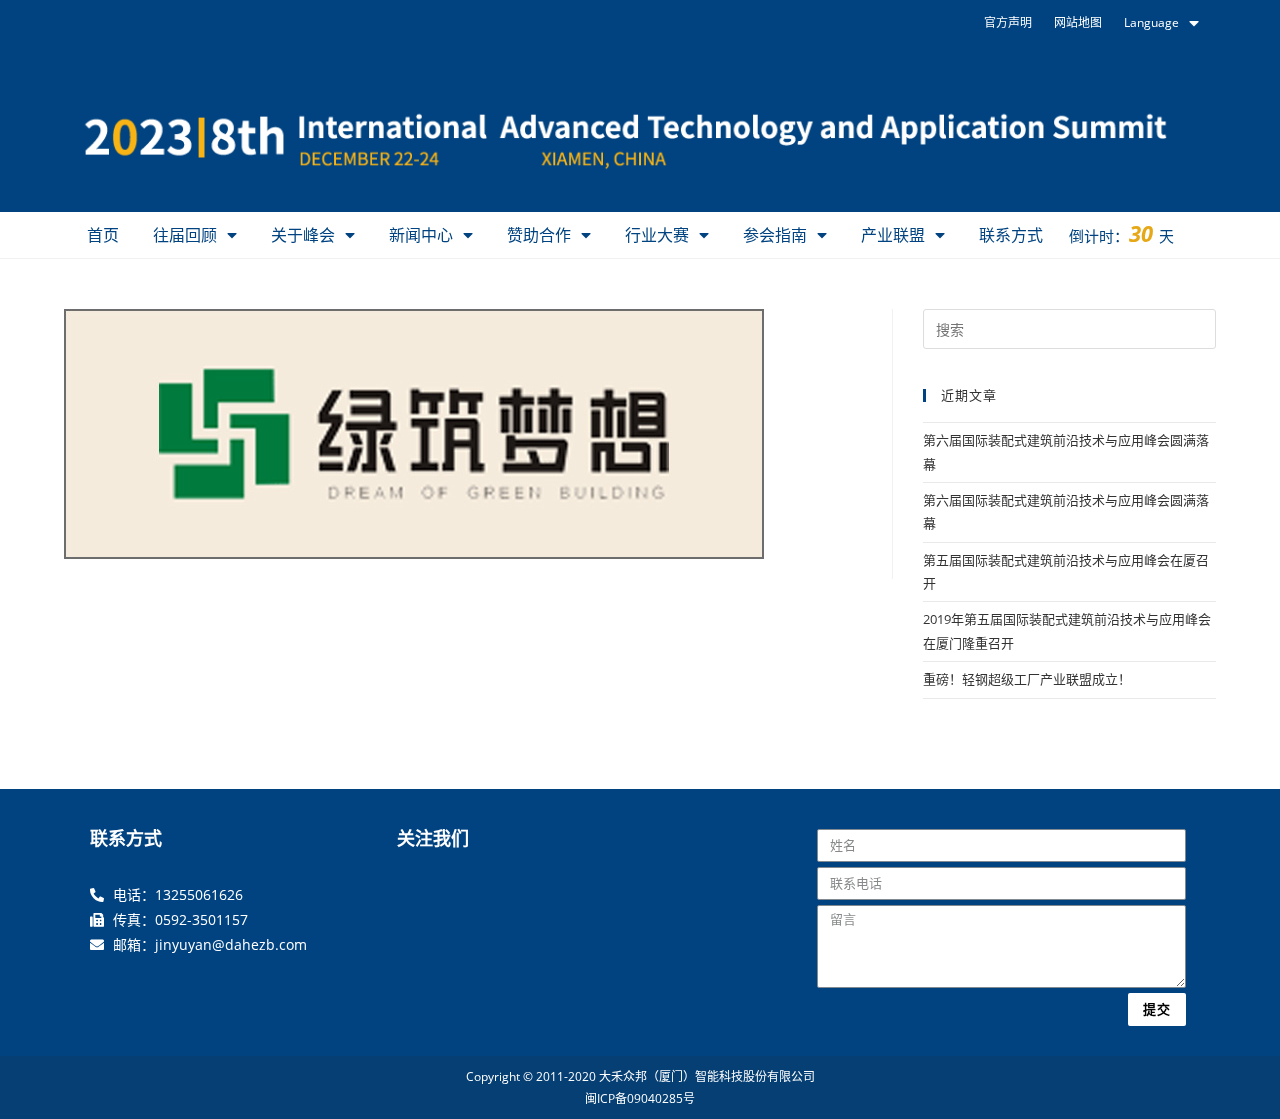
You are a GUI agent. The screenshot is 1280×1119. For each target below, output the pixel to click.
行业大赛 (657, 235)
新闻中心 (421, 235)
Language (1151, 22)
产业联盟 (893, 235)
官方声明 (1008, 22)
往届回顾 (185, 235)
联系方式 (1011, 235)
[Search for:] (1069, 328)
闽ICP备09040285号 (640, 1098)
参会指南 (775, 235)
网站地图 (1078, 22)
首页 (103, 235)
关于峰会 (303, 235)
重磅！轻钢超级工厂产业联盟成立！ (1027, 679)
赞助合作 (539, 235)
